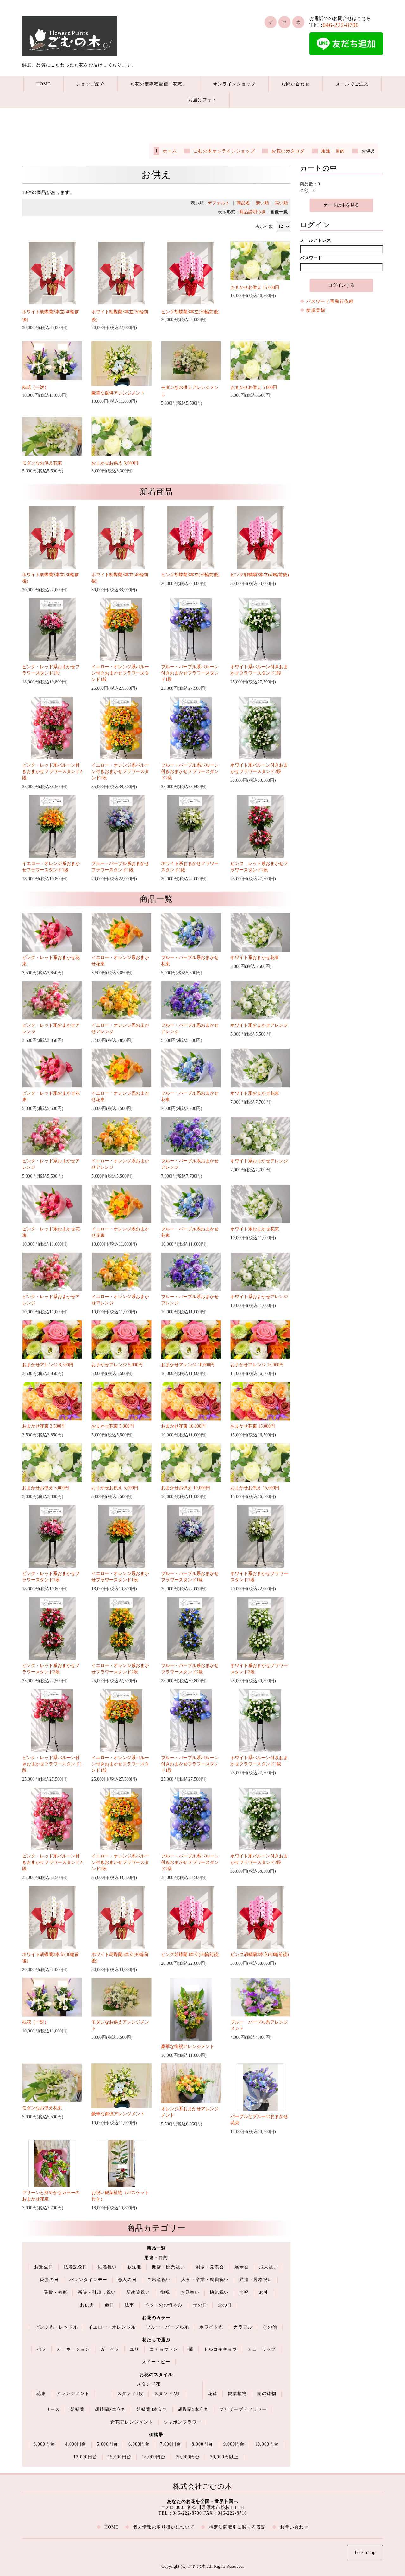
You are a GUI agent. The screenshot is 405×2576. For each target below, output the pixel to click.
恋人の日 (127, 2280)
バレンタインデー (88, 2280)
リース (53, 2409)
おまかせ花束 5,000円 (113, 1426)
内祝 (244, 2292)
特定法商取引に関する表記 (237, 2527)
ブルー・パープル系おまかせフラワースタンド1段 (120, 867)
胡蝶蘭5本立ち (193, 2409)
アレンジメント (73, 2394)
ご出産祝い (159, 2280)
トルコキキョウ (220, 2349)
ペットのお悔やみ (164, 2305)
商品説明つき (252, 212)
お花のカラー (156, 2318)
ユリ (134, 2349)
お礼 (264, 2292)
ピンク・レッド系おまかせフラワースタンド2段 (259, 867)
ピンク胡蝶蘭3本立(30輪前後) (190, 312)
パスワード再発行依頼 (330, 301)
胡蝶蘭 (77, 2409)
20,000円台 (188, 2457)
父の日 (225, 2305)
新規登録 (316, 310)
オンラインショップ (234, 84)
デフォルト (219, 203)
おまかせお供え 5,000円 (254, 387)
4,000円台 (76, 2444)
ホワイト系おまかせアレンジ (259, 1025)
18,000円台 (154, 2457)
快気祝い (219, 2292)
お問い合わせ (296, 84)
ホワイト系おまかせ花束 (255, 958)
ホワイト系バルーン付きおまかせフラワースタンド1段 (259, 670)
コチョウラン (164, 2349)
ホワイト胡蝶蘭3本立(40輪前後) (120, 578)
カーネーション (73, 2349)
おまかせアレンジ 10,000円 (188, 1365)
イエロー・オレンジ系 (112, 2327)
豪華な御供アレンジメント (118, 393)
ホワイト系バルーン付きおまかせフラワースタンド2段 (259, 768)
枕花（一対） (35, 387)
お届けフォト (202, 100)
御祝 (165, 2292)
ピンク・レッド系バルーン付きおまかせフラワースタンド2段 (52, 772)
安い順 (262, 203)
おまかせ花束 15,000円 (253, 1426)
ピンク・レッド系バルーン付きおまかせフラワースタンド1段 (52, 1764)
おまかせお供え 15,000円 (255, 287)
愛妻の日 (49, 2280)
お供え (87, 2305)
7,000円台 (171, 2444)
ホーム (170, 151)
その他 (270, 2327)
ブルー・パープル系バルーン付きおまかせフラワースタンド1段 (190, 673)
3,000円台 (44, 2444)
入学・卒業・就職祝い (205, 2280)
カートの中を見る (341, 205)
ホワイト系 (211, 2327)
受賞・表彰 (56, 2292)
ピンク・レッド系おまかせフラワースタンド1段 (51, 670)
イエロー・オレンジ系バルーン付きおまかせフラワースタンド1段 (120, 673)
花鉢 (213, 2394)
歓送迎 (134, 2267)
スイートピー (156, 2362)
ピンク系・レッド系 (56, 2327)
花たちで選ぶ (156, 2340)
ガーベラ (110, 2349)
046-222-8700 (341, 25)
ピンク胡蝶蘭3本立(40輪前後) (260, 575)
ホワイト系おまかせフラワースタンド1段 (190, 867)
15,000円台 (119, 2457)
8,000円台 (202, 2444)
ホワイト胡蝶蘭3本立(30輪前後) (51, 578)
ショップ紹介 (90, 84)
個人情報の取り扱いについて (164, 2527)
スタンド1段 (130, 2394)
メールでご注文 (352, 84)
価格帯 (156, 2435)
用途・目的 (333, 151)
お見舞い (190, 2292)
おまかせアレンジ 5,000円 (117, 1365)
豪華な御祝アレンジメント (188, 2047)
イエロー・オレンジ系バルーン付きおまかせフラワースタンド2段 (120, 772)
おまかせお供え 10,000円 (186, 1488)
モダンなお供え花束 (42, 463)
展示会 (242, 2267)
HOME (44, 84)
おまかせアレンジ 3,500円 (48, 1365)
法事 (129, 2305)
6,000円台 (139, 2444)
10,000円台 (267, 2444)
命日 (109, 2305)
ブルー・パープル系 (168, 2327)
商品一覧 (156, 2248)
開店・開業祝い (168, 2267)
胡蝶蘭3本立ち (152, 2409)
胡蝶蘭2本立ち (110, 2409)
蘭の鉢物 (267, 2394)
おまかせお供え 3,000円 (115, 463)
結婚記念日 (75, 2267)
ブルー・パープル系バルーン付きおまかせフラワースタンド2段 (190, 772)
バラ (41, 2349)
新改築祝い (138, 2292)
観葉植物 (237, 2394)
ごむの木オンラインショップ (224, 151)
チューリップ (262, 2349)
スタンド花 (149, 2384)
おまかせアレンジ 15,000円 (257, 1365)
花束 (41, 2394)
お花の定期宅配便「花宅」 (159, 84)
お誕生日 (44, 2267)
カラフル (243, 2327)
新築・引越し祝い (97, 2292)
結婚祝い (107, 2267)
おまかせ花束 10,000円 (183, 1426)
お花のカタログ (288, 151)
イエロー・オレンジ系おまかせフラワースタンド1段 (51, 867)
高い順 (281, 203)
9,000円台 (234, 2444)
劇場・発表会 (210, 2267)
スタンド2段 (167, 2394)
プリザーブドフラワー (243, 2409)
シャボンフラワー (183, 2422)
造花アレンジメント (132, 2422)
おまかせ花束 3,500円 (43, 1426)
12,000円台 (85, 2457)
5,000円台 (107, 2444)
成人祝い (269, 2267)
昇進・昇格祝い (256, 2280)
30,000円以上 (224, 2457)
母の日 (200, 2305)
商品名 (243, 203)
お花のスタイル (156, 2375)
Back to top (365, 2552)
